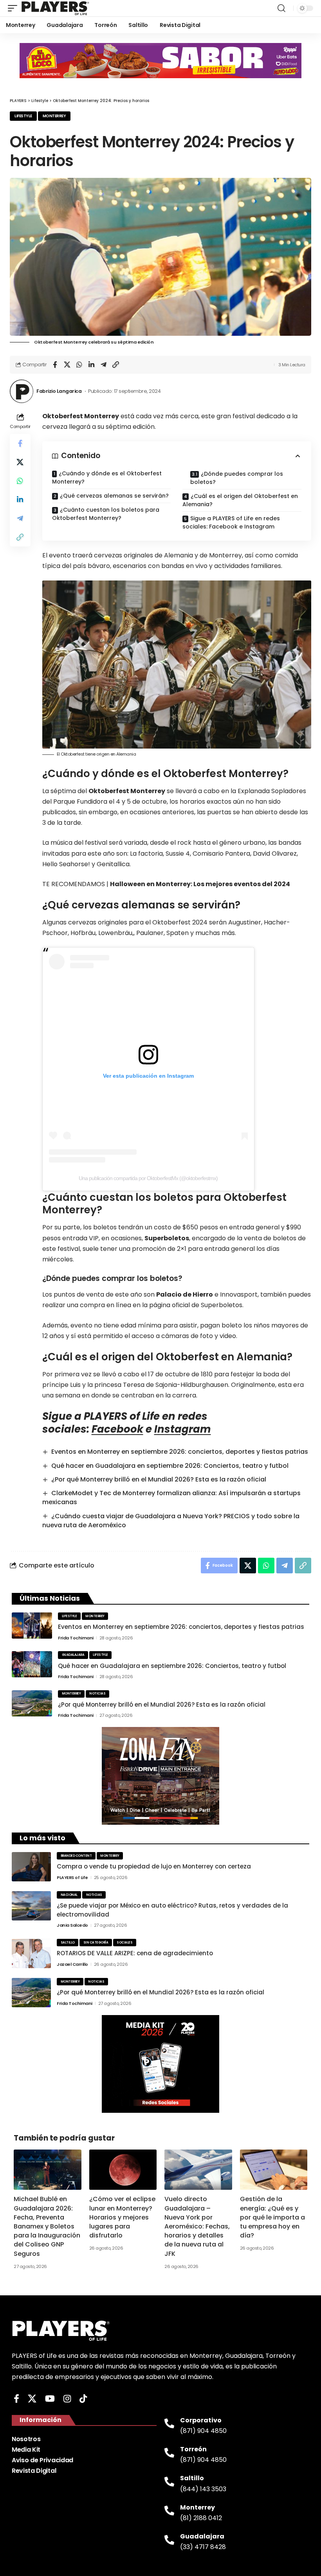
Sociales (124, 1943)
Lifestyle (23, 116)
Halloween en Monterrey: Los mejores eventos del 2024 (200, 884)
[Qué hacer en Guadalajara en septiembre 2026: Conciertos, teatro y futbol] (32, 1664)
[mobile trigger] (14, 8)
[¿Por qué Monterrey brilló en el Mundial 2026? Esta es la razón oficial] (32, 1703)
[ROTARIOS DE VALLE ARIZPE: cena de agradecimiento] (31, 1953)
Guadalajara (73, 1655)
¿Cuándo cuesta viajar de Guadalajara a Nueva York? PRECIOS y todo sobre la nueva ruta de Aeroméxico (171, 1521)
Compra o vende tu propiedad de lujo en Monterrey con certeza (154, 1866)
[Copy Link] (115, 365)
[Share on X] (67, 365)
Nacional (69, 1895)
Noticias (97, 1694)
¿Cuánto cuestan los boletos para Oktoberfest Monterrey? (106, 514)
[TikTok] (83, 2399)
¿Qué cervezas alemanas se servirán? (114, 496)
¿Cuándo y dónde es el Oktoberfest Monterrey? (107, 477)
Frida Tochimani (76, 1638)
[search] (281, 8)
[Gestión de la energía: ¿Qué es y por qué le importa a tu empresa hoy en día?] (274, 2170)
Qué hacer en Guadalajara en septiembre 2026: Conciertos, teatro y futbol (170, 1466)
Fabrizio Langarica (59, 391)
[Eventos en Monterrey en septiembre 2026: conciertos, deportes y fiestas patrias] (32, 1626)
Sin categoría (96, 1943)
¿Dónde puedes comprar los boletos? (237, 478)
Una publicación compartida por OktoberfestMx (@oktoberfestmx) (148, 1178)
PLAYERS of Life (72, 1877)
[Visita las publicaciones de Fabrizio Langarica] (22, 391)
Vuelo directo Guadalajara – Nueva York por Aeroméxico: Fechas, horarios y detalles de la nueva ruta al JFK (197, 2226)
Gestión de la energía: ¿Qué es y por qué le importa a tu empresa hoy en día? (272, 2217)
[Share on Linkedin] (91, 365)
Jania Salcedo (72, 1925)
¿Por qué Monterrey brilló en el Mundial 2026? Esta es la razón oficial (159, 1479)
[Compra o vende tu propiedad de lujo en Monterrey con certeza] (31, 1867)
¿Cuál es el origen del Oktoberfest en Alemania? (240, 500)
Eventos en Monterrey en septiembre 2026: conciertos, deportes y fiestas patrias (180, 1452)
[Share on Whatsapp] (79, 365)
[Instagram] (67, 2399)
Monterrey (54, 116)
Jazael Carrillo (72, 1964)
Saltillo (68, 1943)
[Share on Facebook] (55, 365)
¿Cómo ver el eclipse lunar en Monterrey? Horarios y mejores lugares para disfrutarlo (122, 2217)
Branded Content (76, 1856)
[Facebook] (16, 2399)
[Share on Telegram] (103, 365)
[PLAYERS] (55, 8)
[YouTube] (50, 2399)
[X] (32, 2399)
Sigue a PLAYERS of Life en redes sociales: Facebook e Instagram (231, 522)
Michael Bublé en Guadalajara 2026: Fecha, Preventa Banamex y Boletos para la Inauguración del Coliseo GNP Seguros (47, 2226)
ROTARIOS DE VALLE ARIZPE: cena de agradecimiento (135, 1953)
